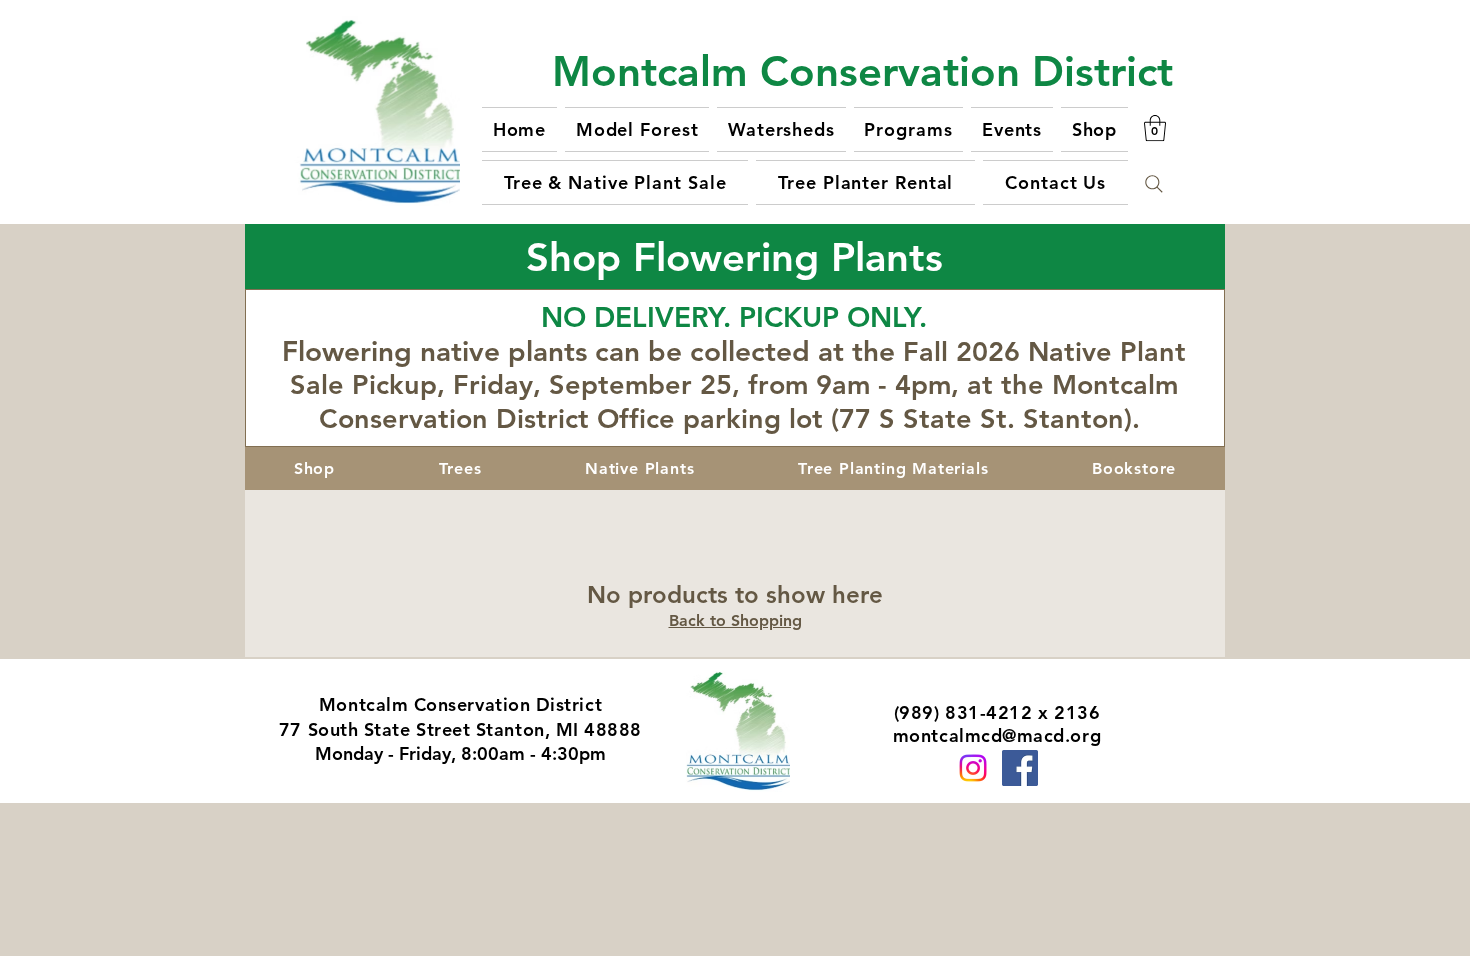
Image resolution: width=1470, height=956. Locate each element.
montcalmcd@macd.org (997, 735)
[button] (1155, 128)
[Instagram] (973, 768)
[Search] (1154, 183)
